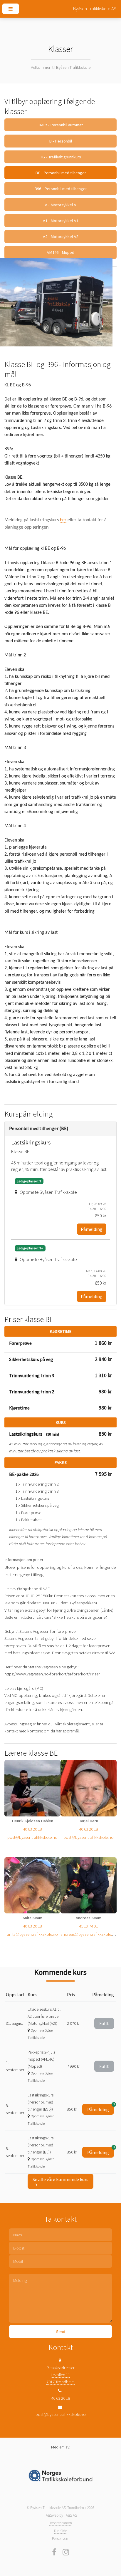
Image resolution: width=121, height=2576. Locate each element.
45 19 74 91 (89, 1926)
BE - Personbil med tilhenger (61, 173)
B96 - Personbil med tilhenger (61, 189)
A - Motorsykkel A (60, 205)
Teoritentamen (61, 2523)
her (63, 520)
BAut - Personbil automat (61, 125)
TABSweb (51, 2515)
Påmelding (92, 1229)
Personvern (61, 2539)
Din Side (60, 2531)
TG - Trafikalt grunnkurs (60, 157)
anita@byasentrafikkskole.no (32, 1934)
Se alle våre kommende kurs (60, 2179)
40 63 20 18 (32, 1829)
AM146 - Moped (60, 252)
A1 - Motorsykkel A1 (60, 221)
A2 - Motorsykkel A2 (60, 237)
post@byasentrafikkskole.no (32, 1837)
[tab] (61, 1128)
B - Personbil (60, 141)
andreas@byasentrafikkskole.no (89, 1934)
